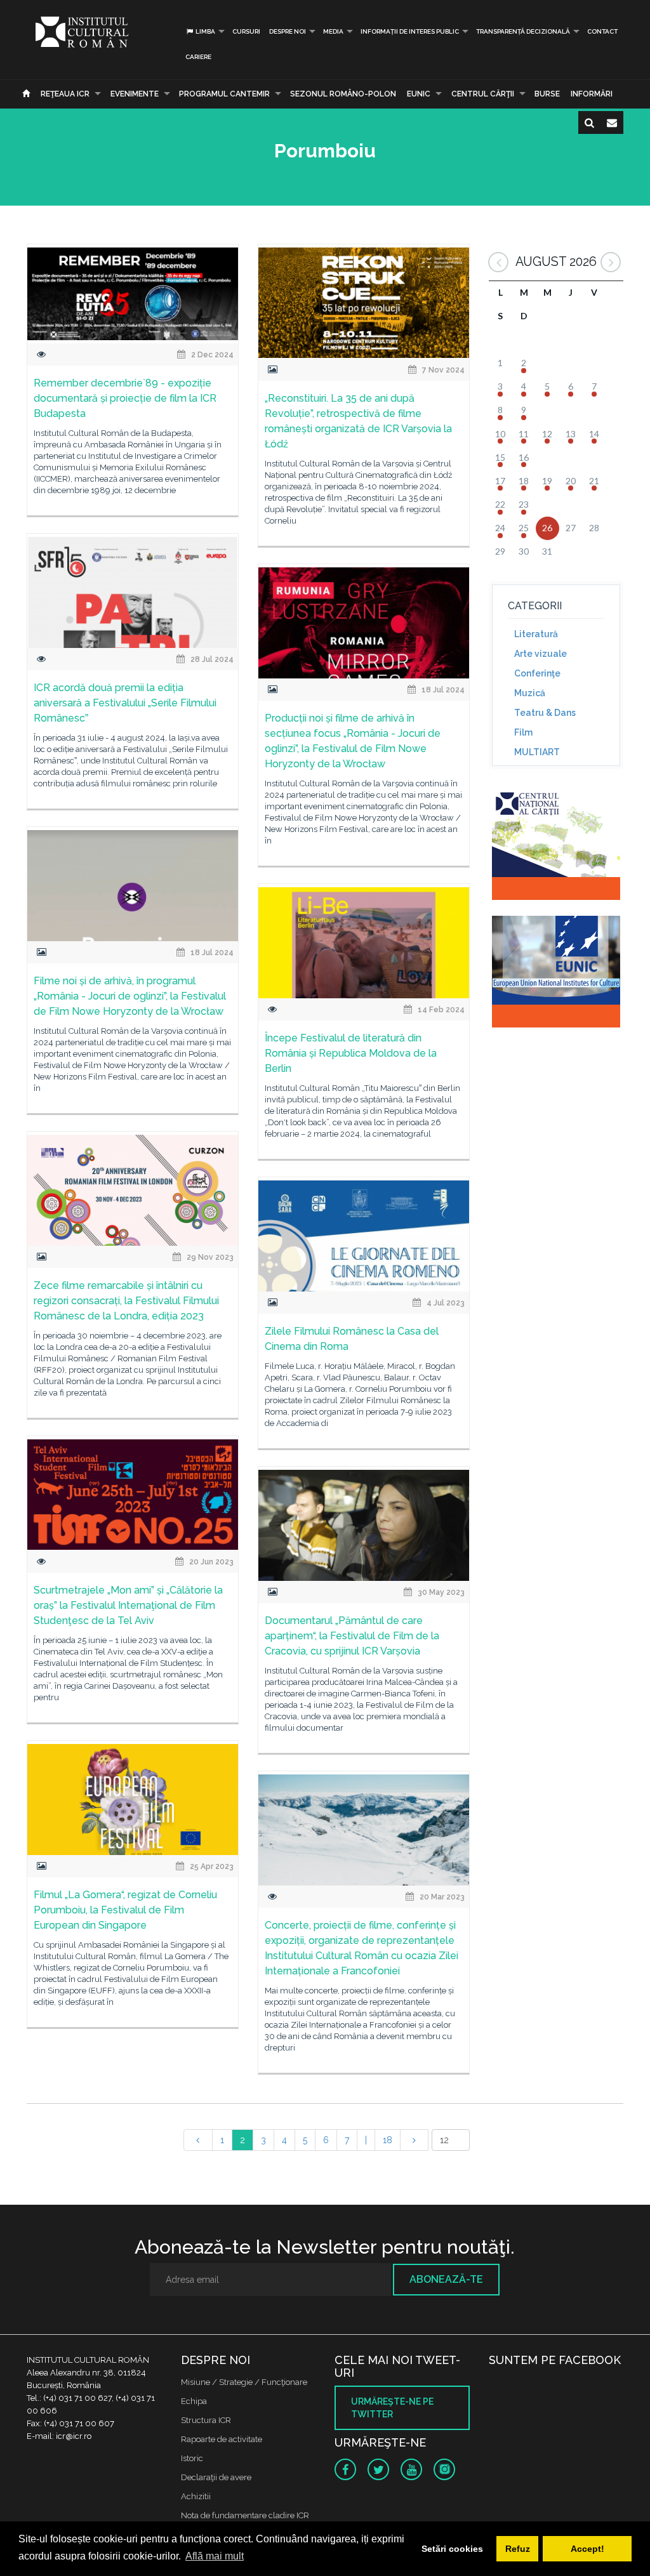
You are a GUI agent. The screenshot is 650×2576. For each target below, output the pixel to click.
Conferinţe (537, 673)
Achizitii (196, 2496)
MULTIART (537, 752)
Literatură (536, 634)
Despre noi (288, 31)
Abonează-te (446, 2279)
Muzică (530, 693)
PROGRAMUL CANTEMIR (224, 94)
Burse (547, 94)
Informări (592, 94)
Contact (602, 31)
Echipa (194, 2401)
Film (523, 732)
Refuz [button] (518, 2549)
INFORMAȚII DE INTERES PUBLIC (410, 31)
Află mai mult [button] (215, 2556)
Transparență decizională (523, 31)
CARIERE (198, 57)
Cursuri (246, 31)
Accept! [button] (587, 2549)
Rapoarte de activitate (222, 2439)
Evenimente (135, 94)
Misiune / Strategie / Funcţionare (244, 2382)
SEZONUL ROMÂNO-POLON (343, 94)
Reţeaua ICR (65, 94)
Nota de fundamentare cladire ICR (245, 2515)
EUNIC (419, 94)
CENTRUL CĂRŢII (483, 94)
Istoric (192, 2458)
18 (388, 2140)
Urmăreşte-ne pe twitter (392, 2408)
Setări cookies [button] (452, 2549)
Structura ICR (206, 2420)
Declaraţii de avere (216, 2477)
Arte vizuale (541, 654)
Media (333, 31)
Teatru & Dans (545, 713)
